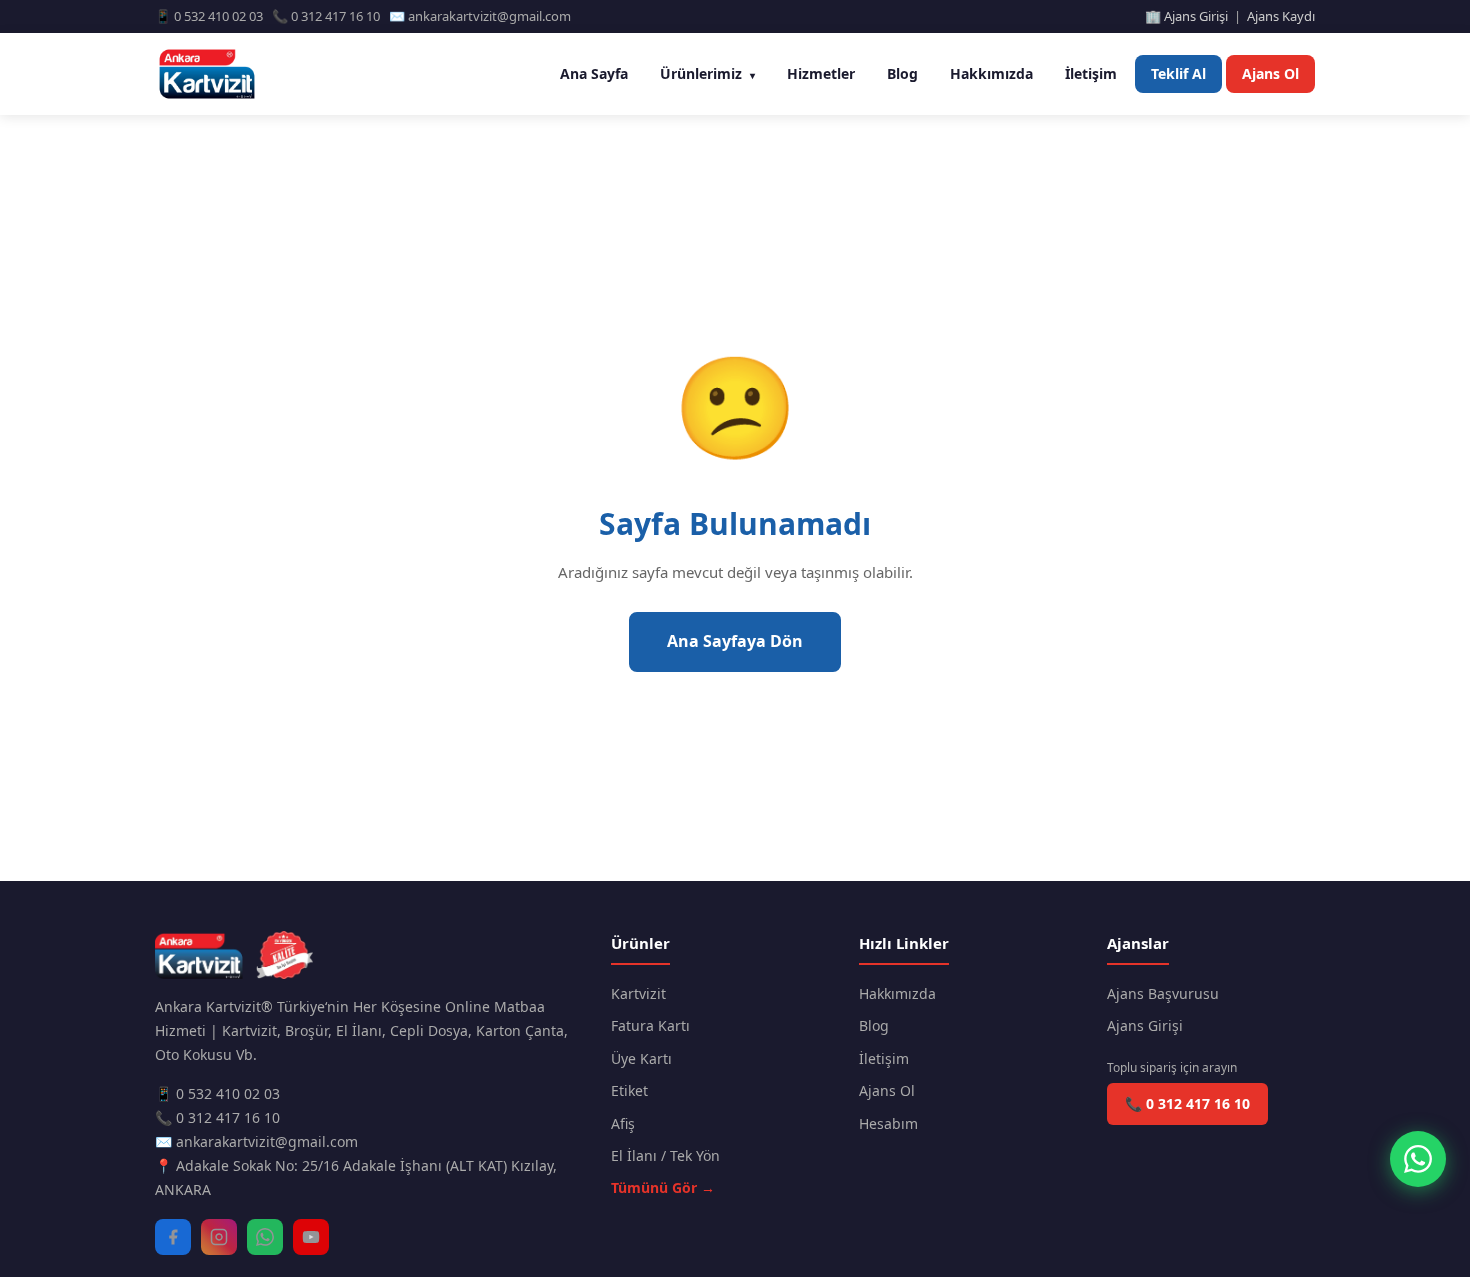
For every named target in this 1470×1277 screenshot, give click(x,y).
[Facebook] (173, 1237)
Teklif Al (1178, 73)
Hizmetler (821, 73)
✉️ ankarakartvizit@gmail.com (256, 1141)
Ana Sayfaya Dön (735, 641)
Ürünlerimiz (707, 73)
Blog (902, 73)
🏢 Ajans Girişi (1186, 16)
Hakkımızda (991, 73)
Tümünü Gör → (663, 1187)
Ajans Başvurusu (1163, 993)
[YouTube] (311, 1237)
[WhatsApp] (265, 1237)
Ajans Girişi (1145, 1025)
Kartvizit (638, 993)
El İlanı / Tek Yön (665, 1155)
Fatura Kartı (650, 1025)
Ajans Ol (1270, 73)
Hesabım (888, 1123)
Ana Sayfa (594, 73)
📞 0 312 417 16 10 (217, 1117)
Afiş (623, 1123)
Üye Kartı (641, 1058)
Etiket (629, 1090)
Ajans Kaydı (1281, 16)
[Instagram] (219, 1237)
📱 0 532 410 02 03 (217, 1093)
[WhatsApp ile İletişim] (1418, 1159)
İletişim (1091, 73)
